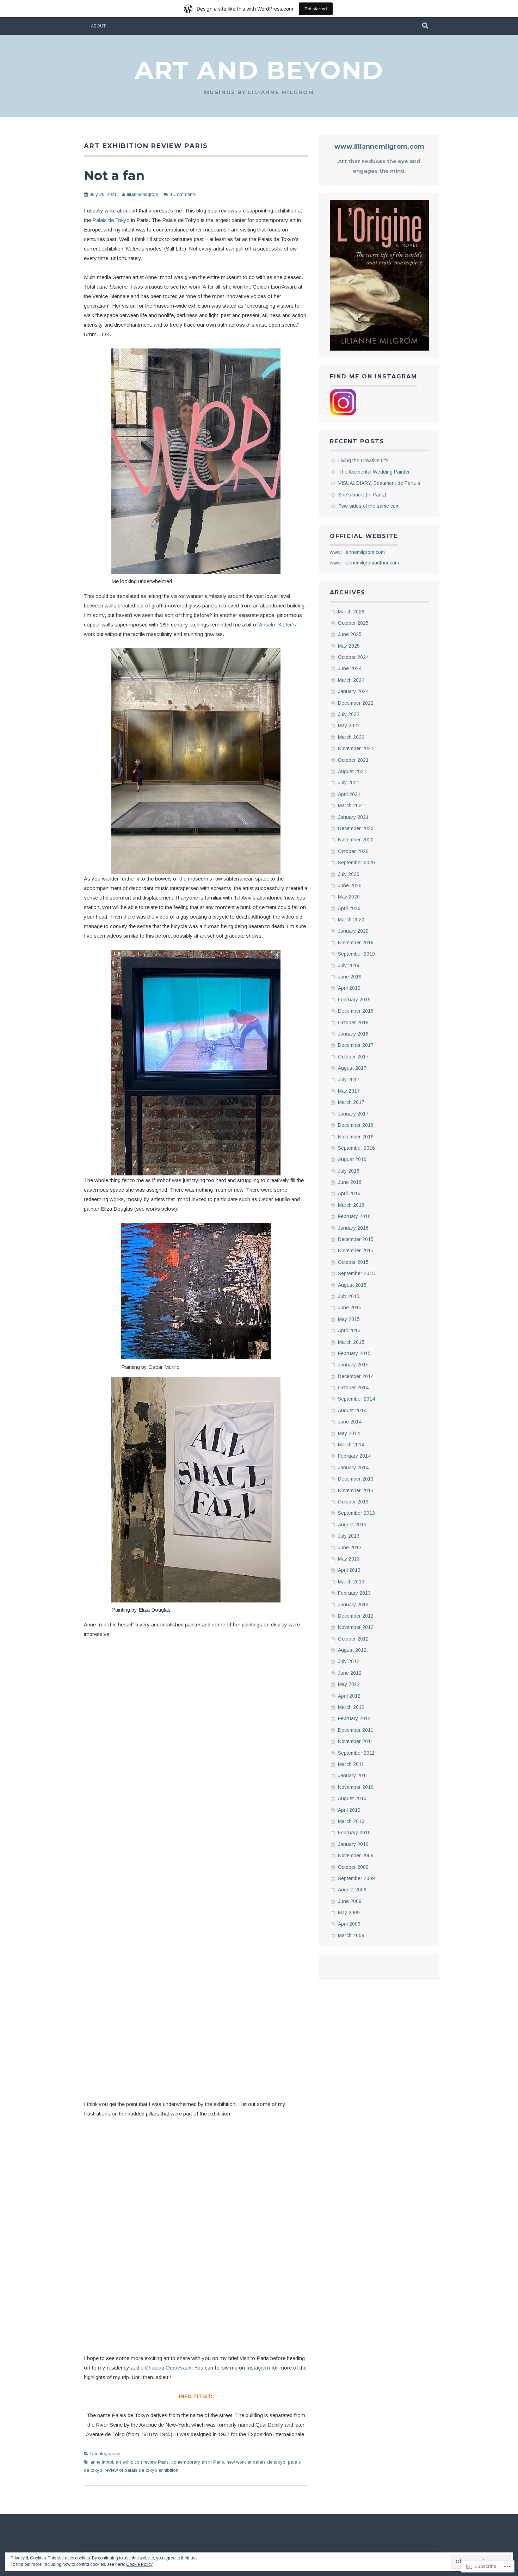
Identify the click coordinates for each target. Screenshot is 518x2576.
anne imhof (102, 2462)
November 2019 (356, 943)
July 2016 (349, 1171)
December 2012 (356, 1616)
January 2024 (353, 691)
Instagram (258, 2368)
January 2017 (353, 1114)
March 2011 (351, 1764)
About (98, 26)
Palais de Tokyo (112, 220)
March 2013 (351, 1582)
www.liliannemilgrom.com (379, 147)
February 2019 (354, 1000)
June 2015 (350, 1308)
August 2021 (352, 771)
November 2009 (356, 1855)
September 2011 (356, 1753)
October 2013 (353, 1502)
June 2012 (350, 1673)
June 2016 (350, 1182)
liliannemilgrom (143, 194)
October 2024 (353, 657)
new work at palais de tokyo (256, 2462)
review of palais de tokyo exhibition (141, 2470)
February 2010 (354, 1833)
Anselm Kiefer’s (277, 625)
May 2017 (349, 1091)
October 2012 (353, 1639)
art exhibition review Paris (142, 2462)
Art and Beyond (259, 70)
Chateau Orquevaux (168, 2368)
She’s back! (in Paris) (362, 495)
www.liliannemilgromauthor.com (364, 563)
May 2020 (349, 897)
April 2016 (349, 1193)
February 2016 (354, 1216)
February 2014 (354, 1456)
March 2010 (351, 1821)
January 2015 (353, 1365)
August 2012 (352, 1650)
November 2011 (356, 1741)
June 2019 (350, 977)
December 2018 (356, 1011)
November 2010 (356, 1787)
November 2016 (356, 1137)
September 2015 (356, 1273)
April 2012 (349, 1696)
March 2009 (351, 1935)
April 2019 (349, 988)
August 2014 (352, 1410)
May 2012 (349, 1684)
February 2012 (354, 1718)
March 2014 (351, 1445)
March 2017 (351, 1102)
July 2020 (349, 874)
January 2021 (353, 817)
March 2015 (351, 1342)
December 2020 (356, 828)
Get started (316, 9)
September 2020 (356, 863)
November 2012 (356, 1627)
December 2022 (356, 703)
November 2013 (356, 1490)
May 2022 (349, 725)
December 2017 (356, 1045)
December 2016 (356, 1125)
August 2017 (352, 1068)
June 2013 (350, 1548)
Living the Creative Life (363, 461)
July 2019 (349, 965)
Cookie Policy (139, 2564)
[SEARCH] (426, 26)
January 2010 (353, 1844)
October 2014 (353, 1388)
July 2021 (349, 783)
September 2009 (356, 1878)
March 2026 (351, 612)
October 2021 (353, 760)
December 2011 (356, 1730)
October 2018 (353, 1023)
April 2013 (349, 1570)
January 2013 (353, 1605)
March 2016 (351, 1205)
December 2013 (356, 1479)
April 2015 (349, 1330)
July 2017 (349, 1080)
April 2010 (349, 1810)
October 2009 (353, 1867)
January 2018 (353, 1034)
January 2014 (353, 1468)
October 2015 (353, 1262)
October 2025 (353, 623)
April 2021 (349, 794)
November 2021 (356, 748)
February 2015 (354, 1353)
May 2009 (349, 1913)
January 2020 (353, 931)
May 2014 (349, 1433)
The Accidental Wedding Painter (374, 472)
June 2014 (350, 1422)
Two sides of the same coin (369, 506)
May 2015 (349, 1319)
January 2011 (353, 1775)
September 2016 (356, 1148)
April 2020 (349, 908)
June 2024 (350, 668)
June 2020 (350, 885)
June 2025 (350, 634)
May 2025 (349, 646)
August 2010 (352, 1798)
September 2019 (356, 954)
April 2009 (349, 1924)
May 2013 (349, 1559)
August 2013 (352, 1525)
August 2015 (352, 1285)
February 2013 (354, 1593)
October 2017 (353, 1057)
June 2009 (350, 1901)
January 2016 (353, 1228)
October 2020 (353, 851)
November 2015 (356, 1250)
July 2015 (349, 1296)
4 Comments (183, 194)
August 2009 (352, 1890)
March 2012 (351, 1707)
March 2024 (351, 680)
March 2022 (351, 737)
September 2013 (356, 1513)
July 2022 (349, 714)
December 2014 (356, 1376)
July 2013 (349, 1536)
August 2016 (352, 1159)
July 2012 (349, 1661)
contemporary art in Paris (198, 2462)
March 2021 (351, 805)
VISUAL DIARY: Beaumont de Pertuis (379, 483)
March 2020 (351, 920)
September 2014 (356, 1399)
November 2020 (356, 840)
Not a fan (114, 175)
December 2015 (356, 1239)
